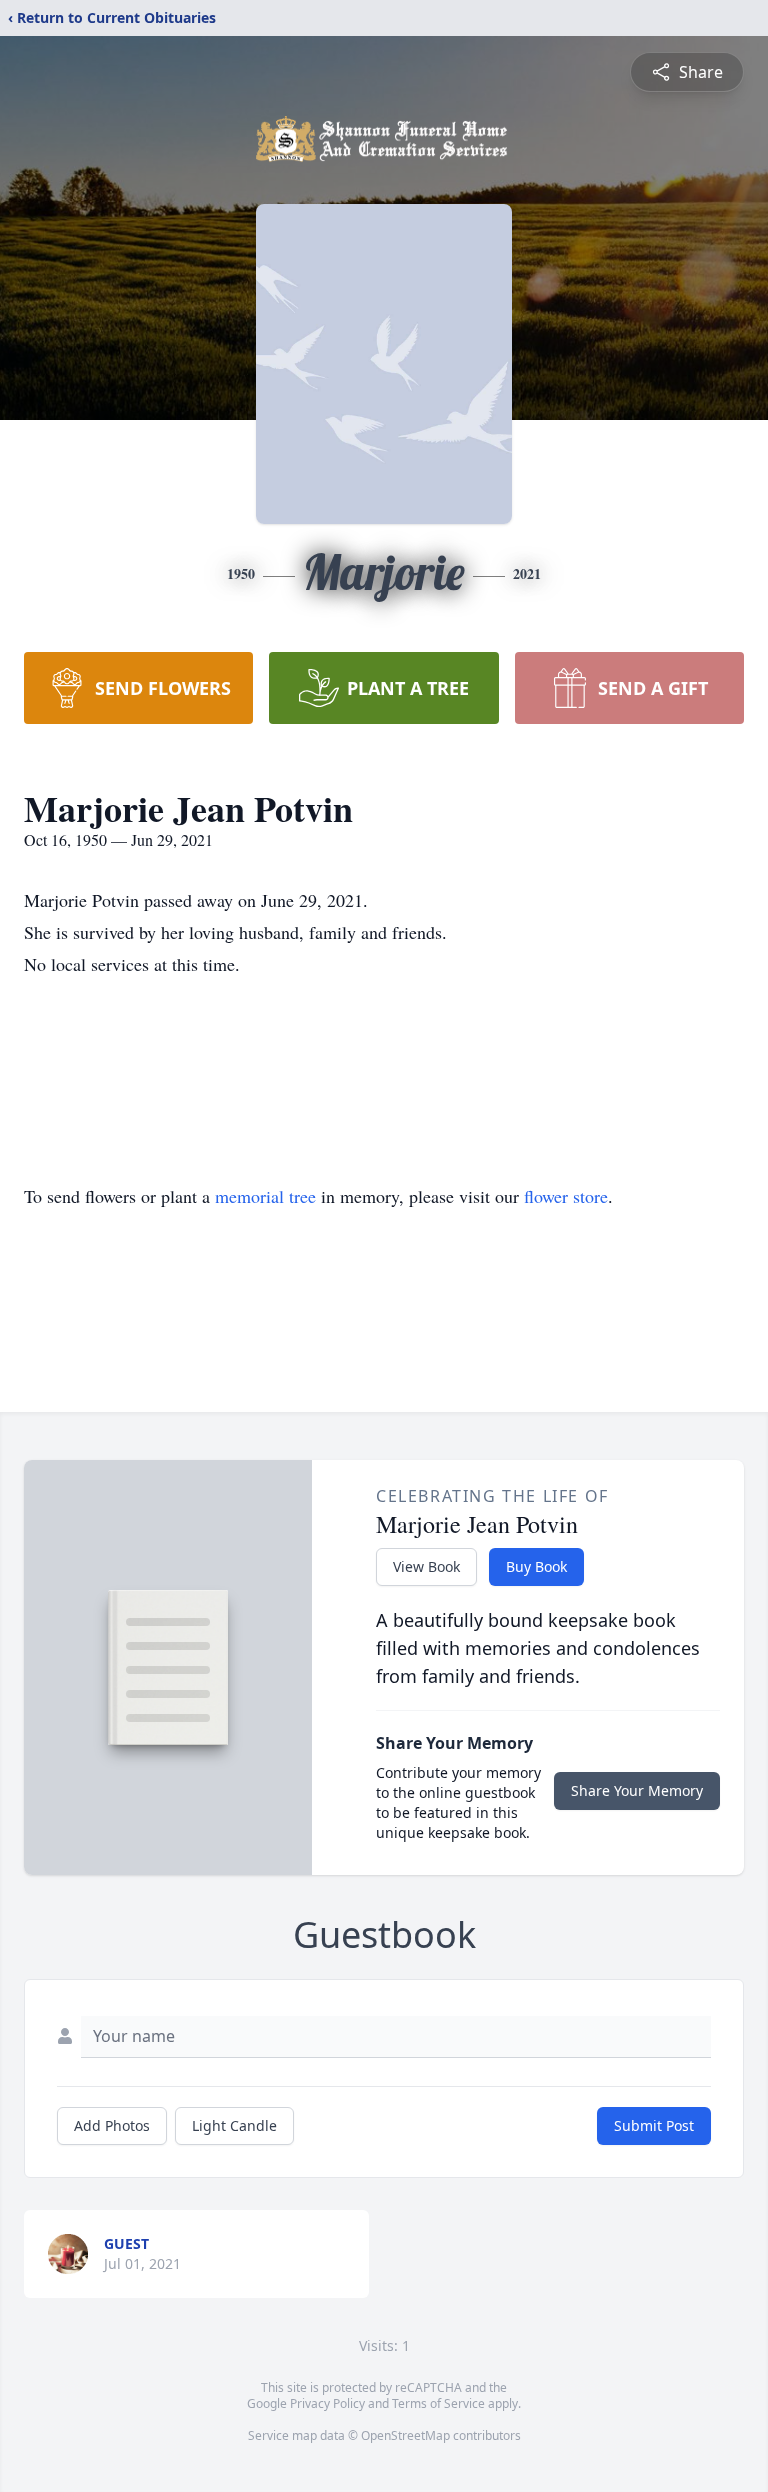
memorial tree (265, 1196)
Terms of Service (438, 2403)
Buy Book (536, 1566)
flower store (566, 1196)
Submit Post (654, 2125)
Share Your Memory (637, 1790)
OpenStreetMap (405, 2435)
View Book (426, 1566)
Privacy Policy (327, 2403)
